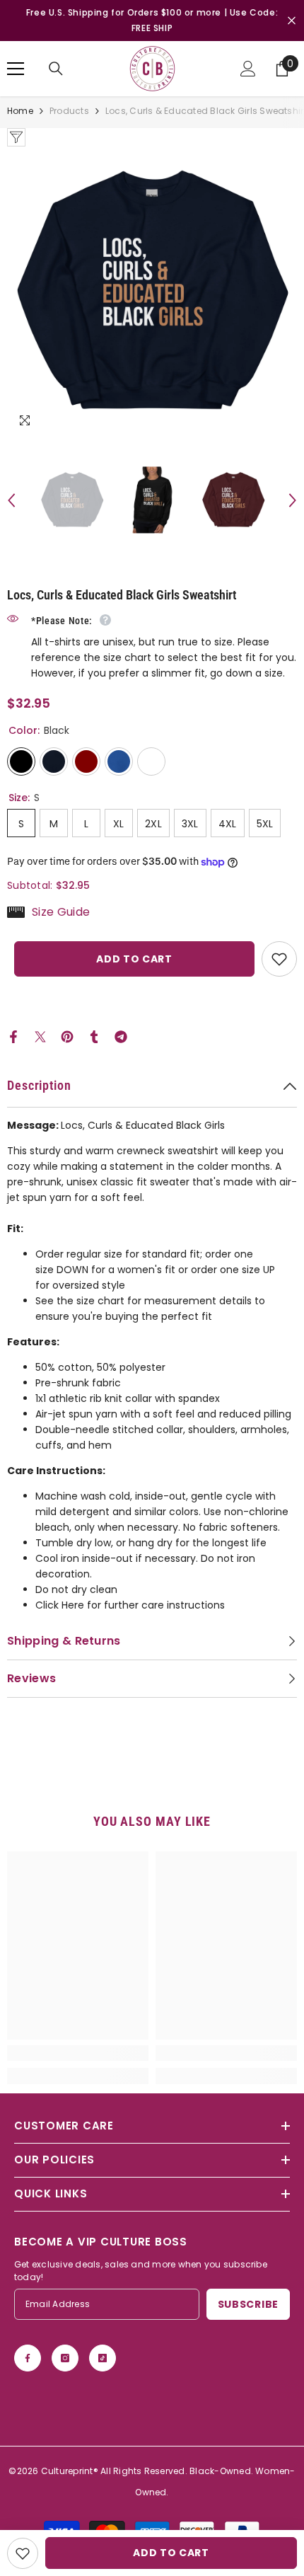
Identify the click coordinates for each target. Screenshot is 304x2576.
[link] (78, 2053)
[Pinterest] (67, 1036)
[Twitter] (40, 1036)
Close (292, 21)
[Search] (56, 69)
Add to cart (134, 959)
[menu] (16, 69)
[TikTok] (103, 2358)
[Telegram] (121, 1036)
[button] (11, 500)
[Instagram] (65, 2358)
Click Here (60, 1605)
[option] (152, 292)
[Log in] (248, 69)
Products (69, 111)
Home (20, 111)
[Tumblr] (94, 1036)
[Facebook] (13, 1036)
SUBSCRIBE (248, 2304)
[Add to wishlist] (279, 959)
